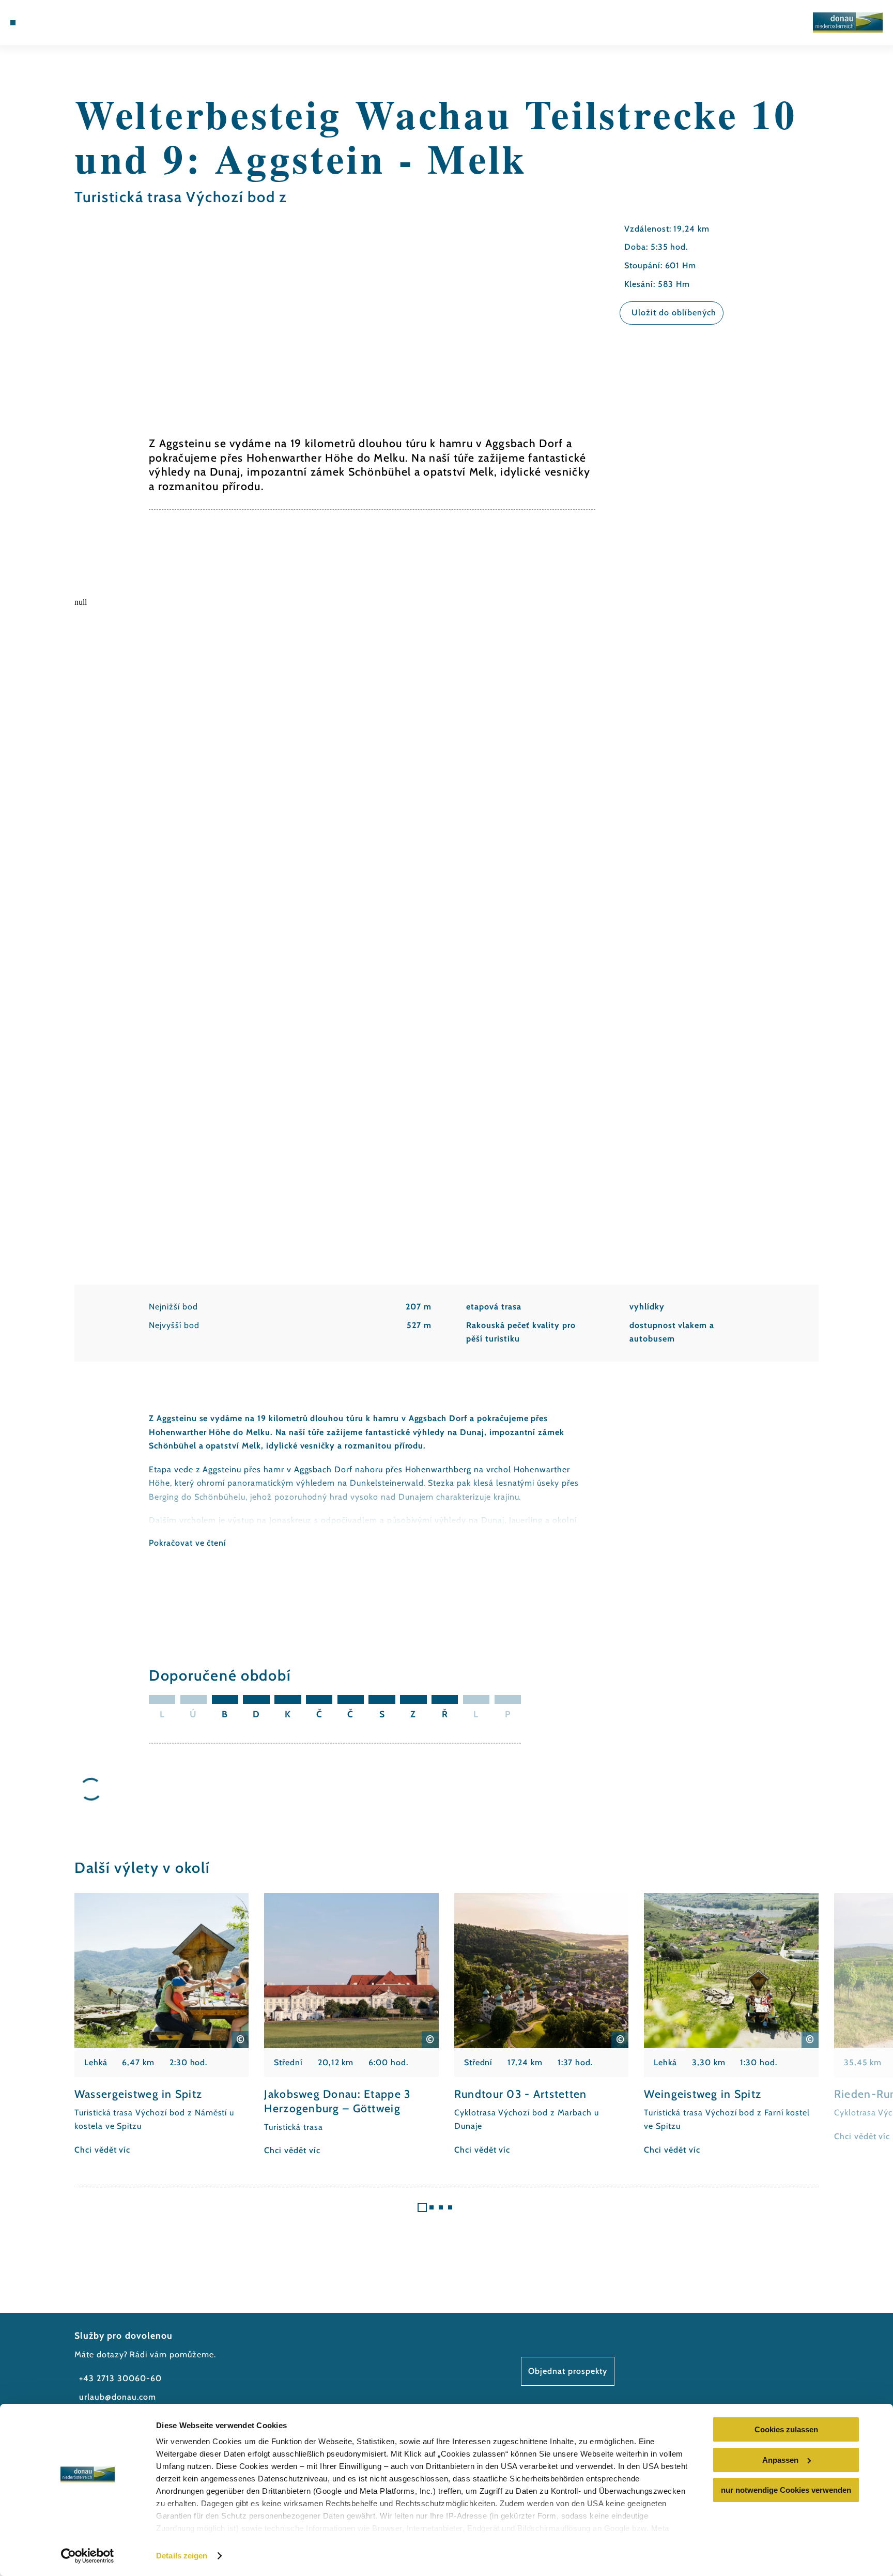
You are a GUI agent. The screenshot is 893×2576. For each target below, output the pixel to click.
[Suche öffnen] (69, 23)
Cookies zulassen (786, 2429)
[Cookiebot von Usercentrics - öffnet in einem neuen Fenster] (88, 2556)
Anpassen (780, 2460)
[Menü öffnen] (13, 23)
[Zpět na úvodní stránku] (848, 22)
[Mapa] (40, 23)
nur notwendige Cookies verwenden (786, 2490)
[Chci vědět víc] (162, 2025)
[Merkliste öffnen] (54, 23)
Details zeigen (182, 2556)
